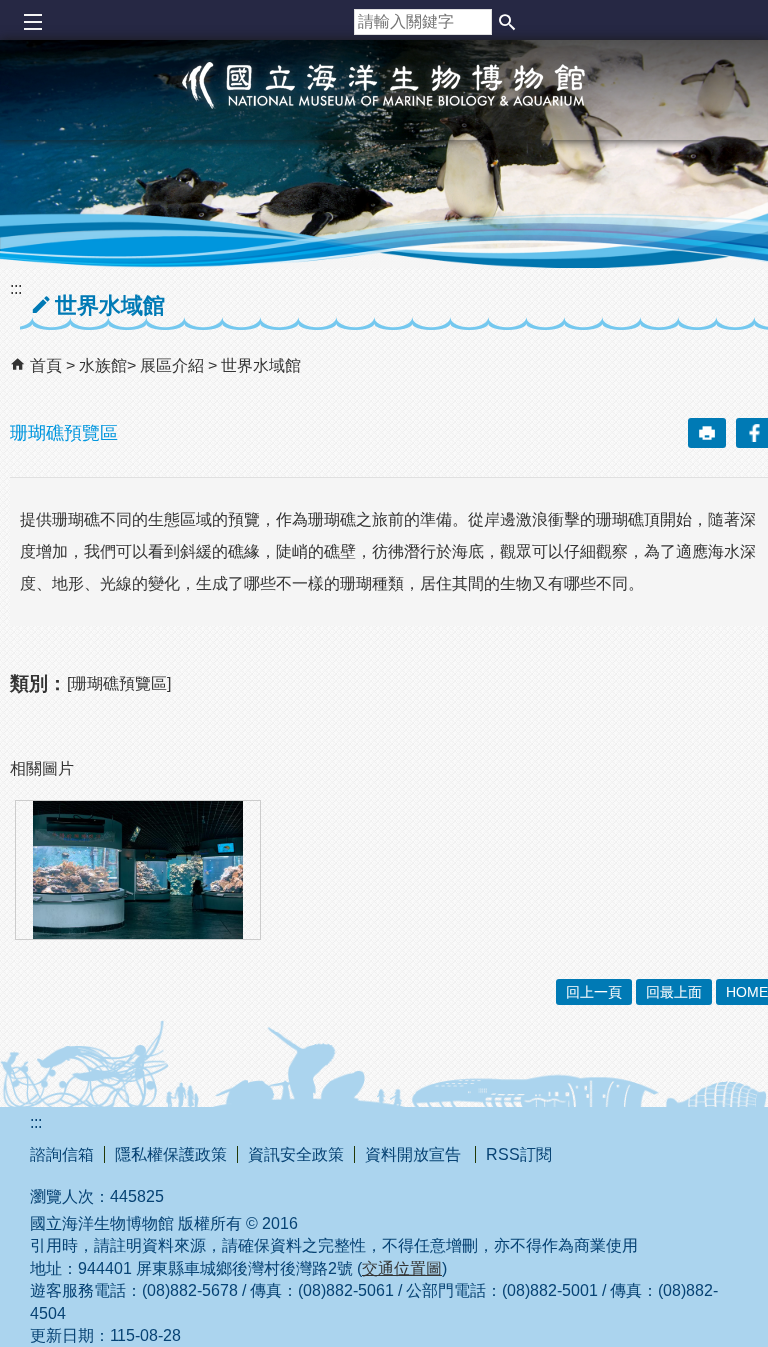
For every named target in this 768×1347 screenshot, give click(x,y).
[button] (507, 22)
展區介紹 (174, 365)
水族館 (103, 365)
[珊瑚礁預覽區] (138, 870)
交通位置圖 (402, 1268)
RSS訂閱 (519, 1154)
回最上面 (674, 992)
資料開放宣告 (415, 1154)
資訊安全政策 (296, 1154)
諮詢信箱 (62, 1154)
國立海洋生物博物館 (384, 106)
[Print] (707, 433)
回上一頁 (594, 992)
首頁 (46, 365)
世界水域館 (261, 365)
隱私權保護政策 (171, 1154)
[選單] (32, 22)
